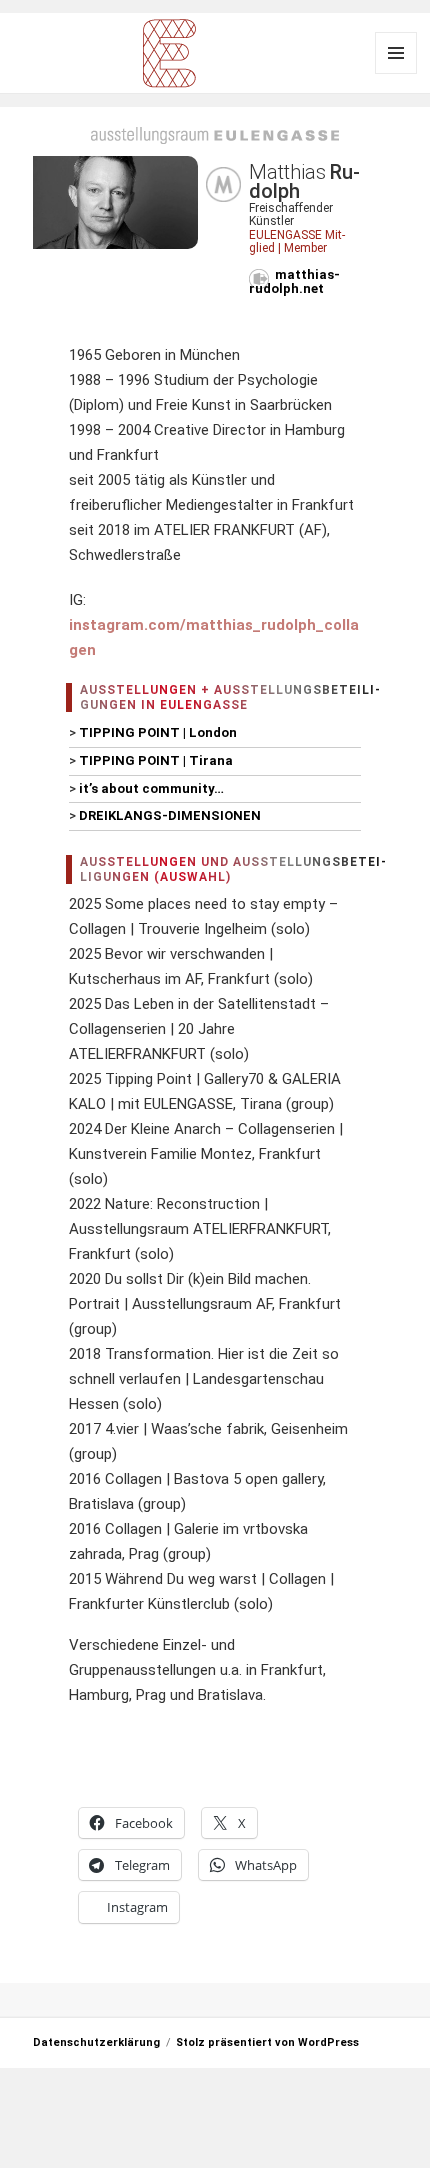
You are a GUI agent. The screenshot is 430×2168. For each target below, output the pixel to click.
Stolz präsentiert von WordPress (267, 2042)
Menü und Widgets (396, 53)
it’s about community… (151, 788)
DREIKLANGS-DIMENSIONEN (170, 815)
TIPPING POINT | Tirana (156, 760)
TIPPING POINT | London (158, 732)
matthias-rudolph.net (294, 281)
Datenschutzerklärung (96, 2042)
